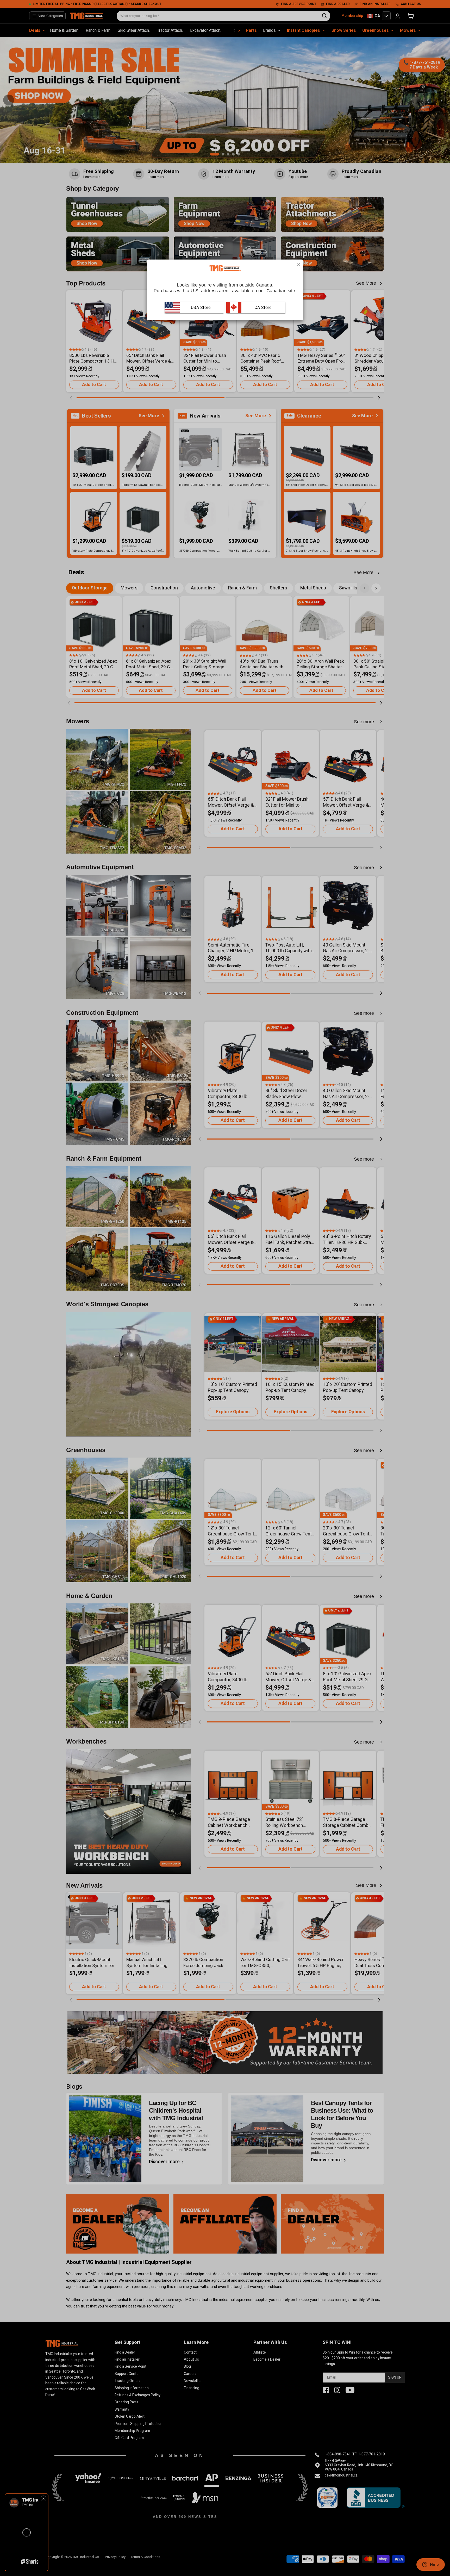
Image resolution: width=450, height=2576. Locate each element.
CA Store (262, 307)
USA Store (201, 307)
